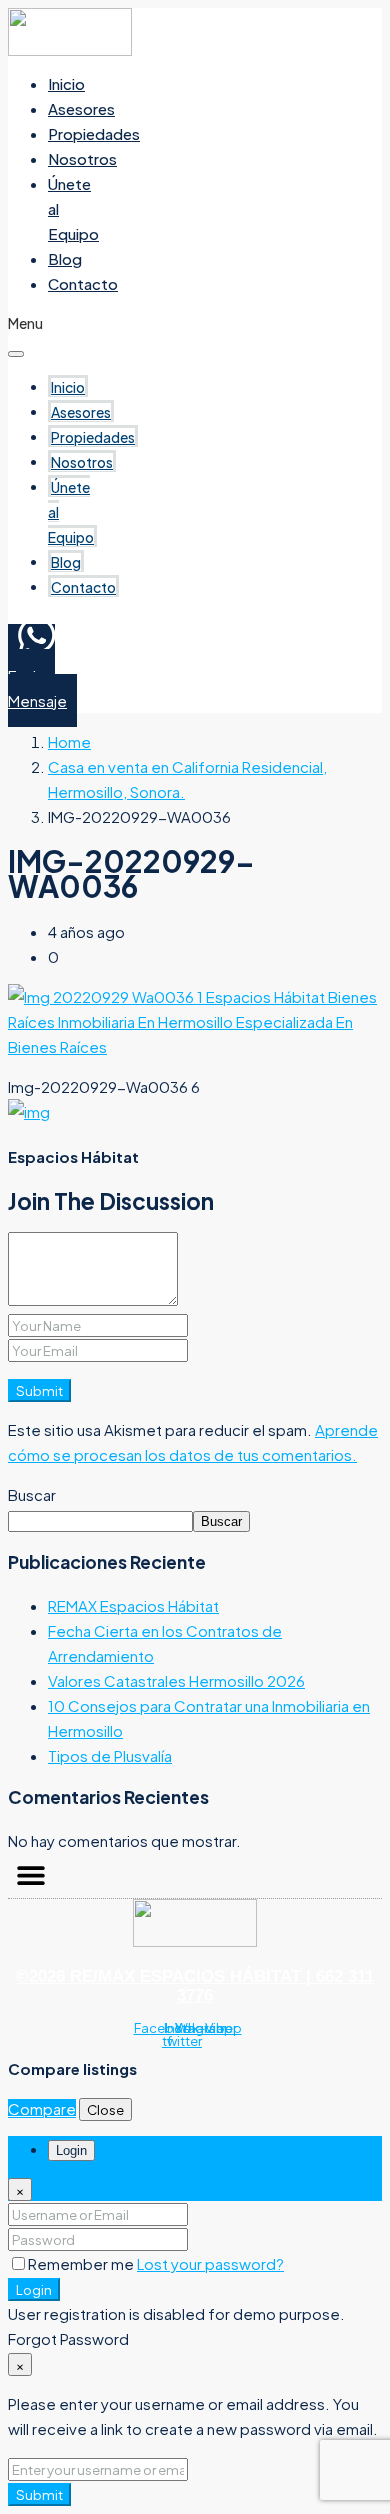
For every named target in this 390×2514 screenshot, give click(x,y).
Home (69, 741)
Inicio (66, 83)
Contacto (83, 283)
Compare (42, 2108)
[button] (30, 1875)
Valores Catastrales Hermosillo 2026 (176, 1680)
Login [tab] (71, 2150)
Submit (39, 1390)
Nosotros (82, 158)
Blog (65, 258)
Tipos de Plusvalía (110, 1755)
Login (34, 2289)
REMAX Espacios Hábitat (133, 1605)
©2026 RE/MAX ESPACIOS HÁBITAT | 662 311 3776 (195, 1986)
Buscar (32, 1494)
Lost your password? (210, 2263)
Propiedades (94, 133)
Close (105, 2109)
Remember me (82, 2263)
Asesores (81, 108)
